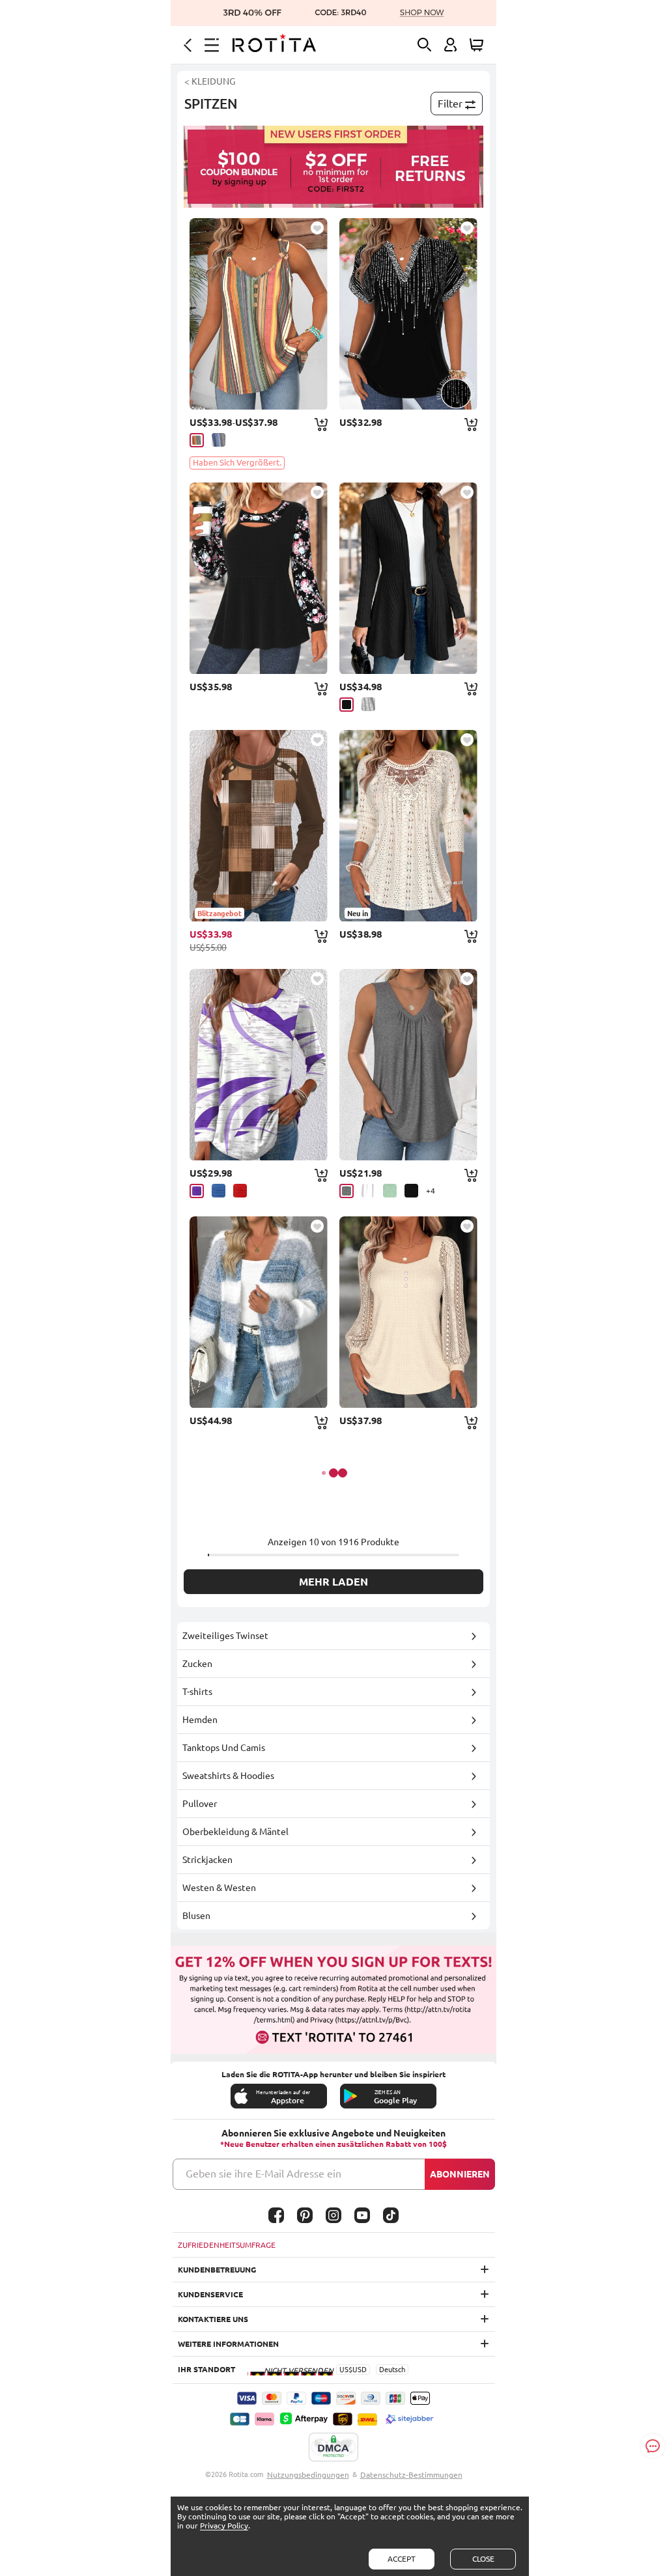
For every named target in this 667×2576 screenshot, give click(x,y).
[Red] (240, 1191)
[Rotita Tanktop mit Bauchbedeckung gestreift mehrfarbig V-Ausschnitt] (259, 314)
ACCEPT (402, 2559)
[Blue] (219, 1191)
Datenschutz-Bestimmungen (411, 2475)
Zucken (197, 1664)
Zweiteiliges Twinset (225, 1636)
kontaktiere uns (213, 2319)
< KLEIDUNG (210, 81)
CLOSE (483, 2559)
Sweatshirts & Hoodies (228, 1776)
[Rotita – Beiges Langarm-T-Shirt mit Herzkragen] (408, 1312)
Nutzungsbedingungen (308, 2475)
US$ (346, 2370)
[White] (368, 1191)
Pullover (200, 1804)
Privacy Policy (224, 2526)
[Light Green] (390, 1191)
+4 (431, 1191)
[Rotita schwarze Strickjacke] (408, 578)
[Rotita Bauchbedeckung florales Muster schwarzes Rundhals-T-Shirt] (259, 578)
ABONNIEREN (460, 2174)
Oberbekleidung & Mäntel (235, 1832)
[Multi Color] (197, 440)
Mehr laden (333, 1582)
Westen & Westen (219, 1888)
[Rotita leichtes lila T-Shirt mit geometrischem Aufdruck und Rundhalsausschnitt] (259, 1065)
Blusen (196, 1916)
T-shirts (197, 1692)
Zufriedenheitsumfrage (227, 2245)
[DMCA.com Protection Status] (333, 2448)
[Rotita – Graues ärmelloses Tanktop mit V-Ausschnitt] (408, 1065)
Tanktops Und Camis (224, 1748)
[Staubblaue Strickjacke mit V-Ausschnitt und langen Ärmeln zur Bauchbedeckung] (259, 1312)
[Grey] (368, 704)
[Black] (347, 705)
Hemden (200, 1720)
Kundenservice (210, 2294)
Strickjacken (207, 1860)
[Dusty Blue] (219, 440)
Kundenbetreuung (217, 2270)
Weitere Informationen (228, 2344)
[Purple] (197, 1191)
